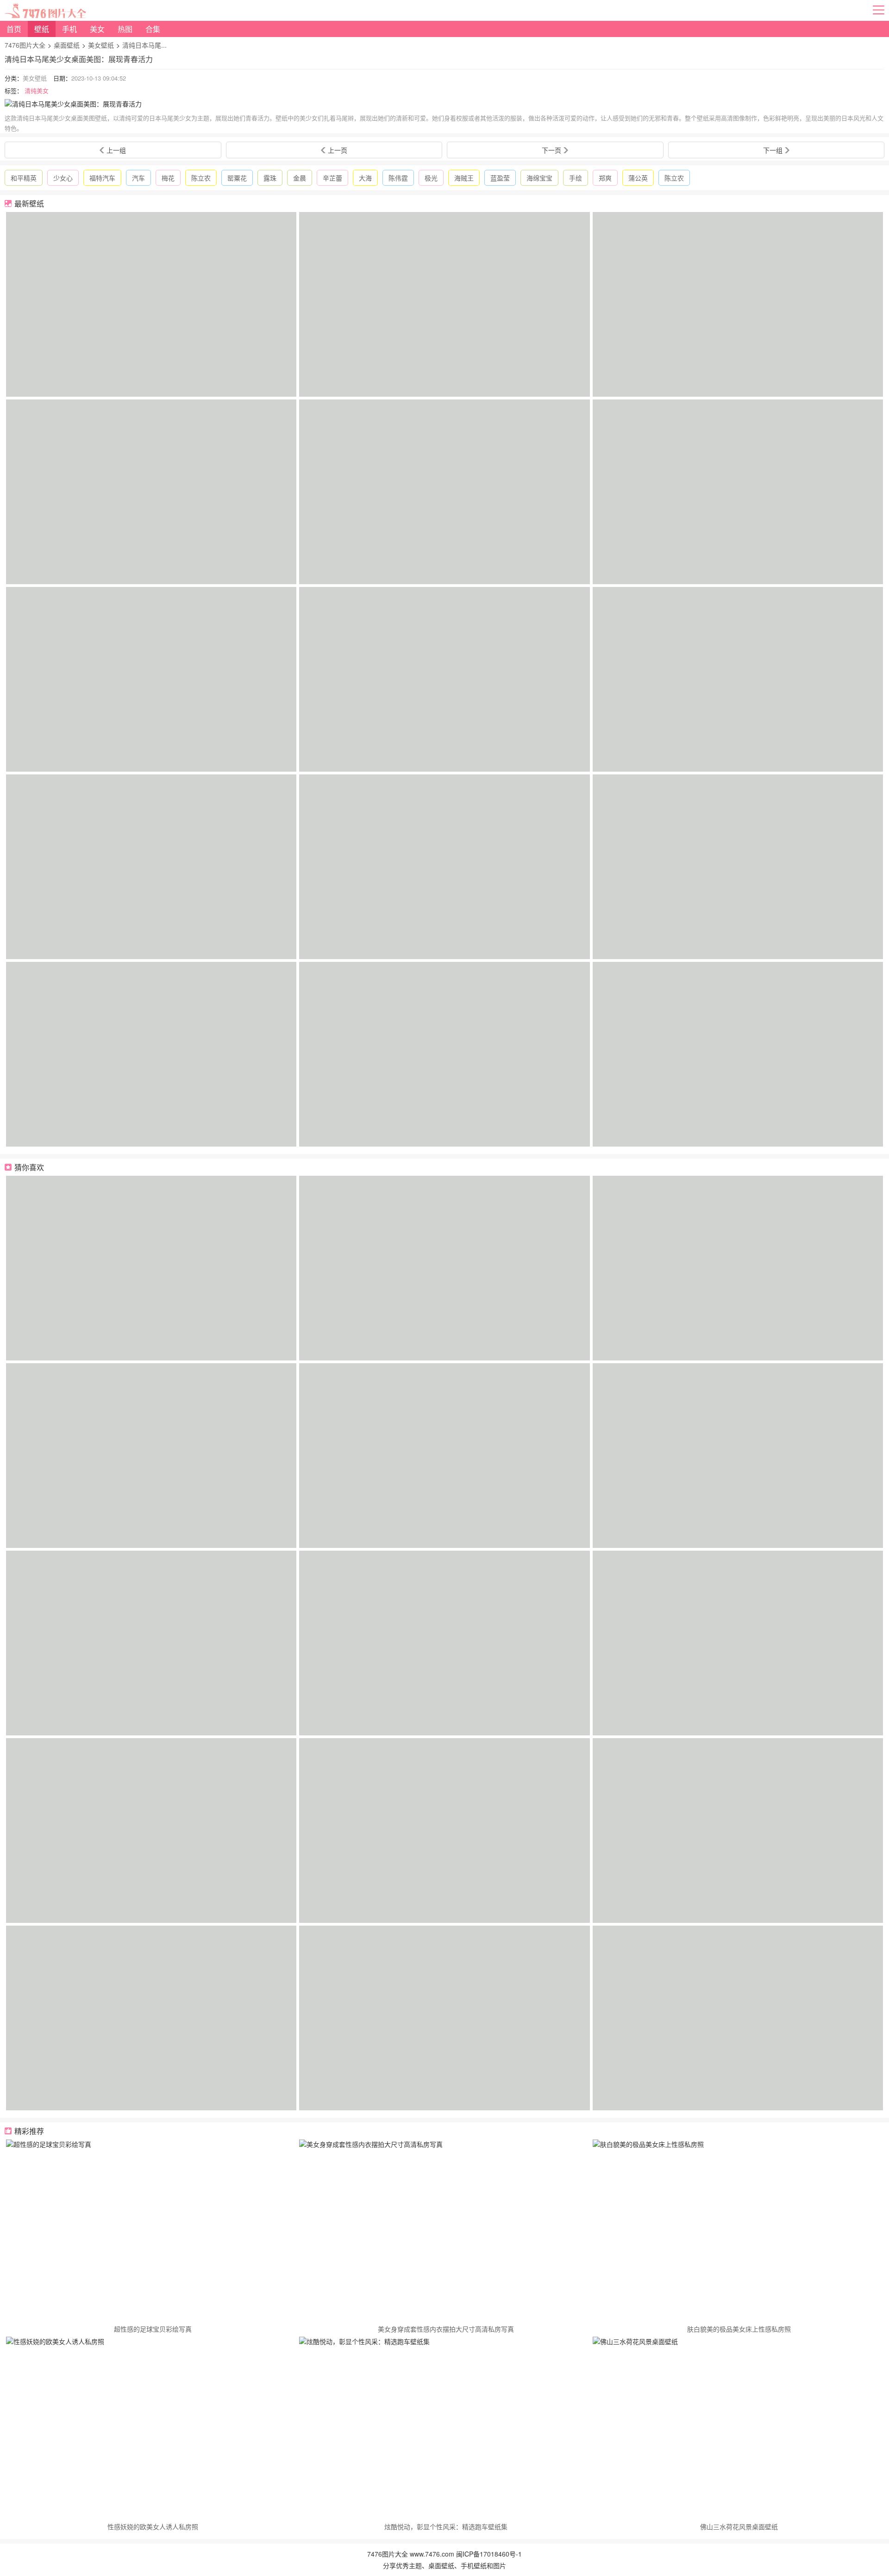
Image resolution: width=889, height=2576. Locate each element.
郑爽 (605, 178)
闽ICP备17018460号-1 (489, 2554)
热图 (125, 29)
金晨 (300, 178)
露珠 (270, 178)
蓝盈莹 (500, 178)
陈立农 (201, 178)
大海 (365, 178)
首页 (14, 29)
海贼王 (464, 178)
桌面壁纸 (67, 45)
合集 (153, 29)
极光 (431, 178)
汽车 (138, 178)
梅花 (168, 178)
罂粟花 (237, 178)
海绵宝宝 (539, 178)
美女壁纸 (101, 45)
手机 (69, 29)
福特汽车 (102, 178)
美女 (97, 29)
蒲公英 (638, 178)
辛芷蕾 (332, 178)
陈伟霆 (398, 178)
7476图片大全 (25, 45)
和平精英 (24, 178)
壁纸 (42, 29)
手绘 (576, 178)
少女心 (63, 178)
